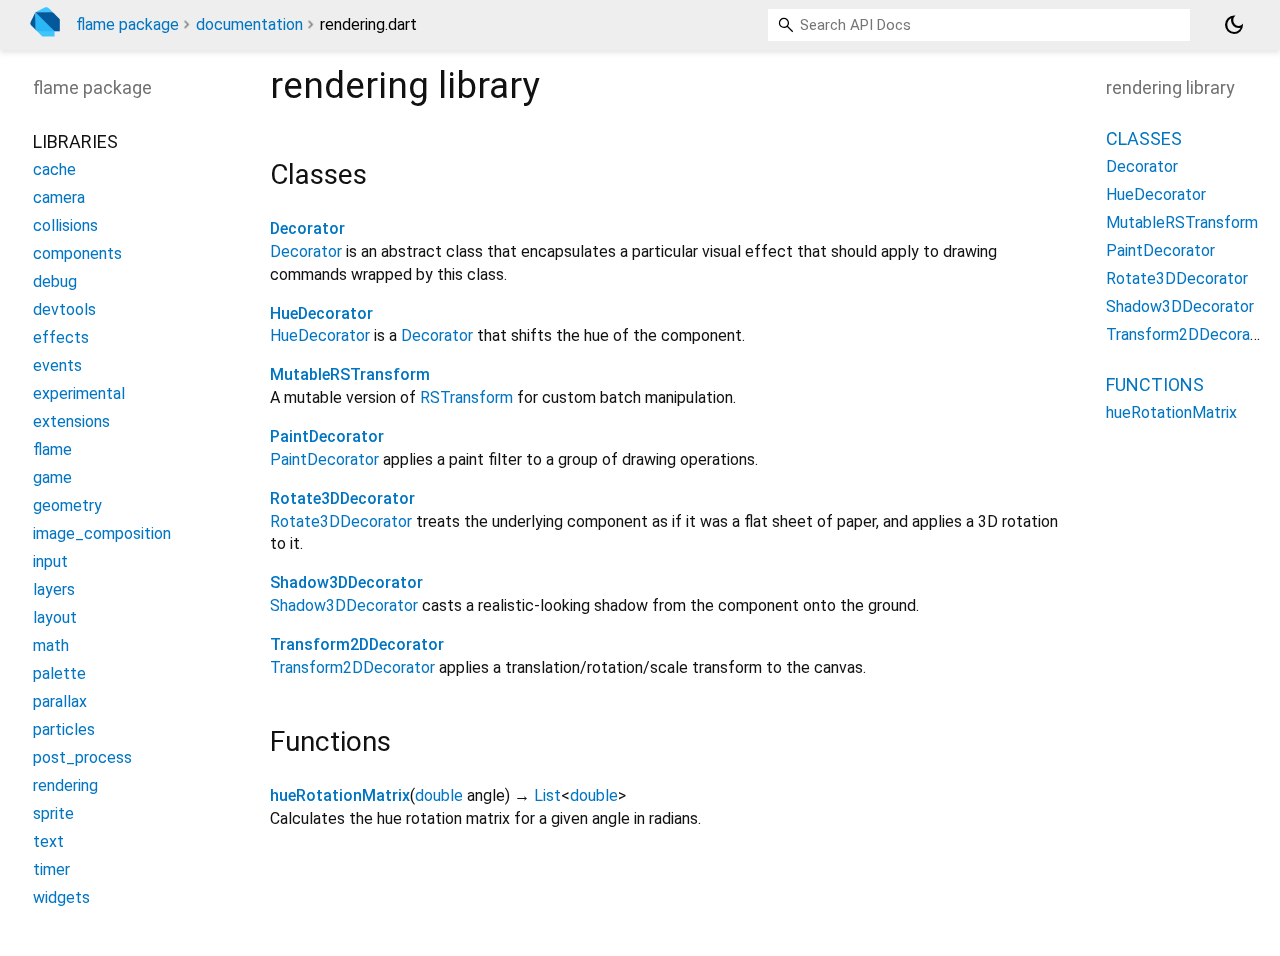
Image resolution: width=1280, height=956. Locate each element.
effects (61, 338)
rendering (65, 786)
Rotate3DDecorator (342, 498)
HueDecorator (321, 313)
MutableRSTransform (350, 374)
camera (59, 198)
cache (54, 170)
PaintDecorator (327, 436)
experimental (79, 394)
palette (59, 674)
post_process (82, 758)
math (51, 646)
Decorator (307, 228)
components (77, 254)
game (52, 478)
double (439, 795)
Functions (1155, 385)
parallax (60, 702)
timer (51, 870)
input (50, 562)
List (547, 795)
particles (64, 730)
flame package (127, 24)
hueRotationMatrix (340, 795)
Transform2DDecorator (357, 644)
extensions (71, 422)
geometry (67, 506)
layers (54, 590)
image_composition (102, 534)
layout (55, 618)
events (57, 366)
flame (52, 450)
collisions (65, 226)
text (48, 842)
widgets (61, 898)
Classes (1144, 139)
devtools (64, 310)
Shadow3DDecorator (346, 582)
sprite (53, 814)
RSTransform (466, 397)
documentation (249, 24)
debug (55, 282)
